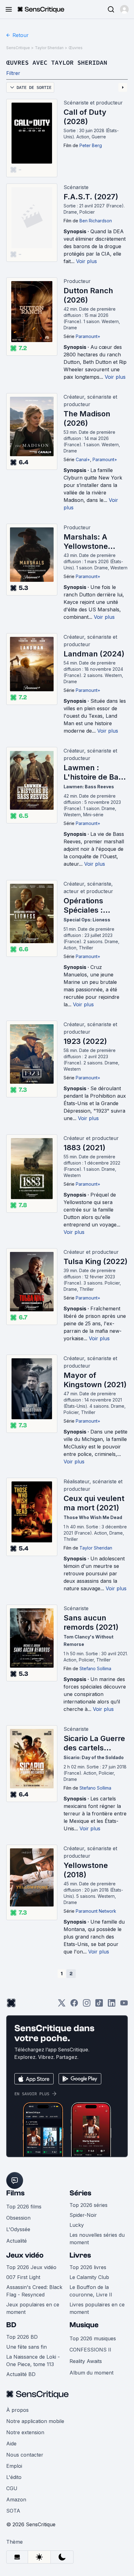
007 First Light (23, 2277)
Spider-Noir (83, 2215)
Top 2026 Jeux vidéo (31, 2267)
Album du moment (91, 2373)
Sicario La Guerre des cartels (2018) (94, 1743)
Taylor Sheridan (49, 48)
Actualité (17, 2241)
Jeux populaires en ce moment (33, 2308)
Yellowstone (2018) (86, 1870)
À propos (17, 2410)
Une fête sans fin (26, 2347)
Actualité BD (21, 2374)
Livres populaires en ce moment (97, 2308)
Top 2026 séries (89, 2205)
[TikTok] (99, 2005)
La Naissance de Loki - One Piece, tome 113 (33, 2361)
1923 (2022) (85, 1041)
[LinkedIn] (112, 2005)
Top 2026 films (24, 2207)
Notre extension (25, 2432)
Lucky (77, 2225)
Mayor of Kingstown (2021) (95, 1380)
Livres (80, 2255)
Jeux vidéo (25, 2255)
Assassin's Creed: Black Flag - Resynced (34, 2291)
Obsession (18, 2218)
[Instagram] (87, 2005)
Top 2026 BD (22, 2337)
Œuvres (76, 48)
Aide (11, 2444)
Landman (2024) (94, 654)
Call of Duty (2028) (85, 117)
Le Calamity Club (89, 2277)
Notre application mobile (35, 2421)
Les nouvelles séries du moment (97, 2239)
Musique (84, 2325)
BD (11, 2325)
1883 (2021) (84, 1148)
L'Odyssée (18, 2229)
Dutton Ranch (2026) (88, 295)
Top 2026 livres (88, 2267)
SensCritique (18, 48)
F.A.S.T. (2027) (91, 197)
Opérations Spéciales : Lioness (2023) (90, 906)
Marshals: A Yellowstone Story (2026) (86, 542)
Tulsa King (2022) (96, 1261)
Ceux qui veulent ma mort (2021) (94, 1503)
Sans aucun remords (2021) (91, 1622)
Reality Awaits (86, 2361)
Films (15, 2193)
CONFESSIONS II (90, 2350)
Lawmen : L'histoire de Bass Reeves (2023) (95, 772)
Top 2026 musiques (93, 2338)
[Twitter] (62, 2005)
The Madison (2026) (87, 418)
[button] (124, 9)
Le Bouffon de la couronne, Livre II (91, 2291)
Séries (80, 2193)
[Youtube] (124, 2005)
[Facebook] (74, 2005)
